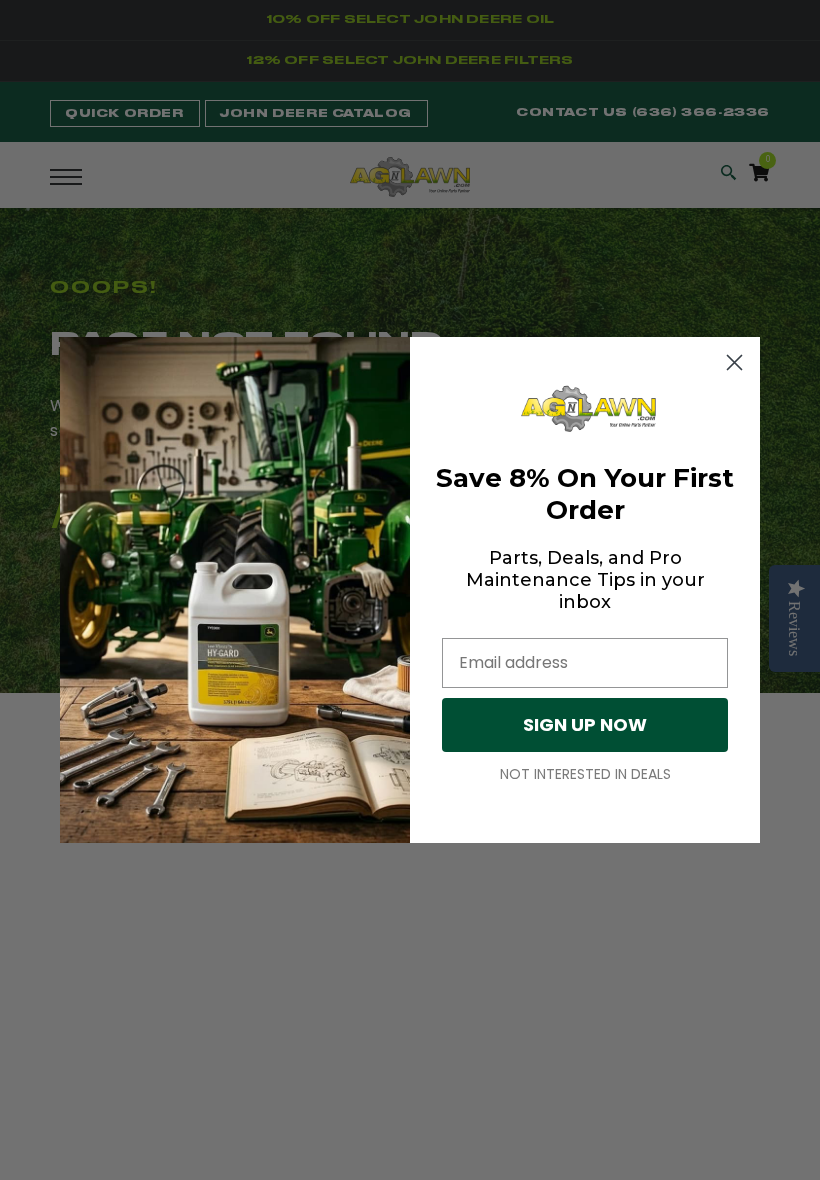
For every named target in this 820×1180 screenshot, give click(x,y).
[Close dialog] (734, 362)
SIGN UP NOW (585, 724)
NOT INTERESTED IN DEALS (585, 774)
